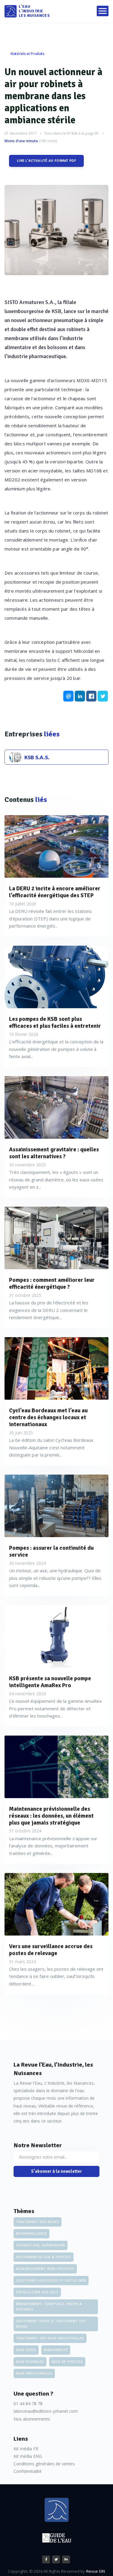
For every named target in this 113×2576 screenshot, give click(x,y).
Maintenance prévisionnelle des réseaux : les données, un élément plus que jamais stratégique (51, 1816)
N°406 (72, 133)
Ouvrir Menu (103, 11)
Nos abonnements (32, 2419)
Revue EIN (96, 2571)
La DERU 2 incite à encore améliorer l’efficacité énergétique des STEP (55, 892)
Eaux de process (67, 2362)
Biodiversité (56, 2350)
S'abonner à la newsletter (56, 2171)
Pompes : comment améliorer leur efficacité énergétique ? (52, 1284)
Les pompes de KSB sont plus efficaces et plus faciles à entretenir (55, 1023)
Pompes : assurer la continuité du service (51, 1552)
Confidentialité (28, 2471)
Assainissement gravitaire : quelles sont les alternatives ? (54, 1153)
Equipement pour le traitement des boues (51, 2324)
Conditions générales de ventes (44, 2464)
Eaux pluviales (30, 2362)
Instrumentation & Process (44, 2257)
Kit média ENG (28, 2456)
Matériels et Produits (28, 54)
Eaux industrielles (34, 2373)
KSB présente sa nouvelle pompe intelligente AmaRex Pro (50, 1682)
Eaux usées (26, 2350)
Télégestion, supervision (41, 2245)
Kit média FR (26, 2449)
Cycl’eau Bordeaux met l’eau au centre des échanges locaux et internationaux (48, 1417)
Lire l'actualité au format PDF (46, 161)
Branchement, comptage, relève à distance (49, 2307)
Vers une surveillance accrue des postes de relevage (51, 1950)
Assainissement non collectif (45, 2269)
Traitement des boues (38, 2222)
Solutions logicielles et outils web (51, 2280)
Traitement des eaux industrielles (50, 2338)
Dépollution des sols (37, 2292)
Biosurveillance (31, 2234)
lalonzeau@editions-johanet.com (46, 2411)
